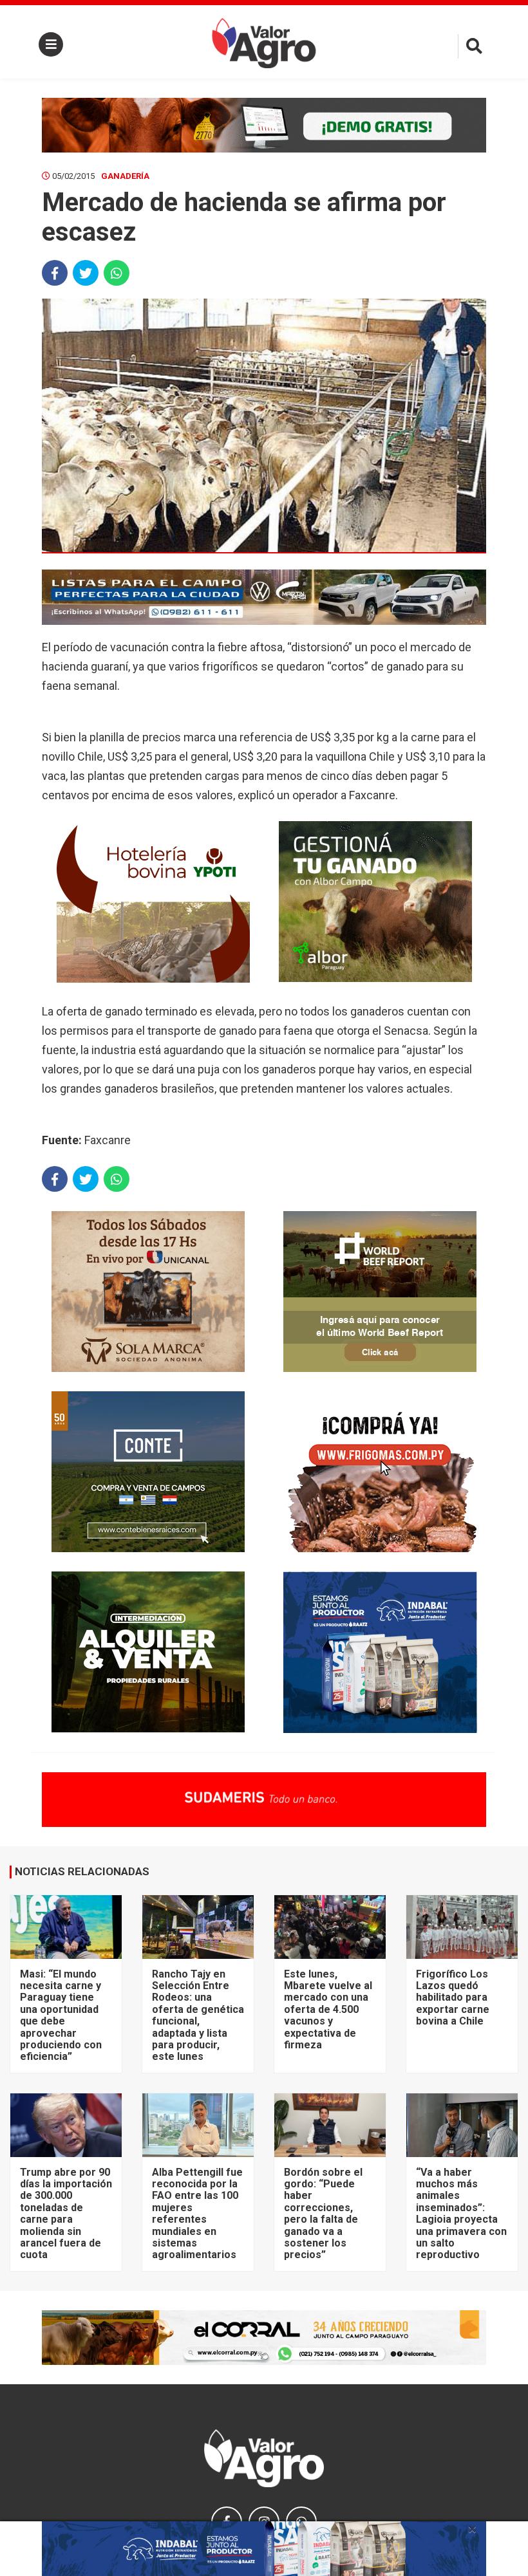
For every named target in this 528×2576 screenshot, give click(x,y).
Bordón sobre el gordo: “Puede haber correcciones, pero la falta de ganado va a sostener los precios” (323, 2214)
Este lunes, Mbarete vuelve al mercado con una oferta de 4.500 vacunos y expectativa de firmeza (328, 2009)
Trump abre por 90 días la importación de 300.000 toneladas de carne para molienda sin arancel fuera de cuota (66, 2214)
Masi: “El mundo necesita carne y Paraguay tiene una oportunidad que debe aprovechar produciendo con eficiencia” (61, 2015)
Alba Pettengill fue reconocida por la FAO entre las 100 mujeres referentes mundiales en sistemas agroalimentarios (197, 2214)
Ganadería (125, 176)
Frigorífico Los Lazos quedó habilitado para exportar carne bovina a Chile (453, 1998)
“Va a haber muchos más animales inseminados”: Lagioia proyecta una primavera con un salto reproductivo (461, 2214)
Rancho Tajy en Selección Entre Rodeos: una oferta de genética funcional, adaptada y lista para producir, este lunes (198, 2015)
